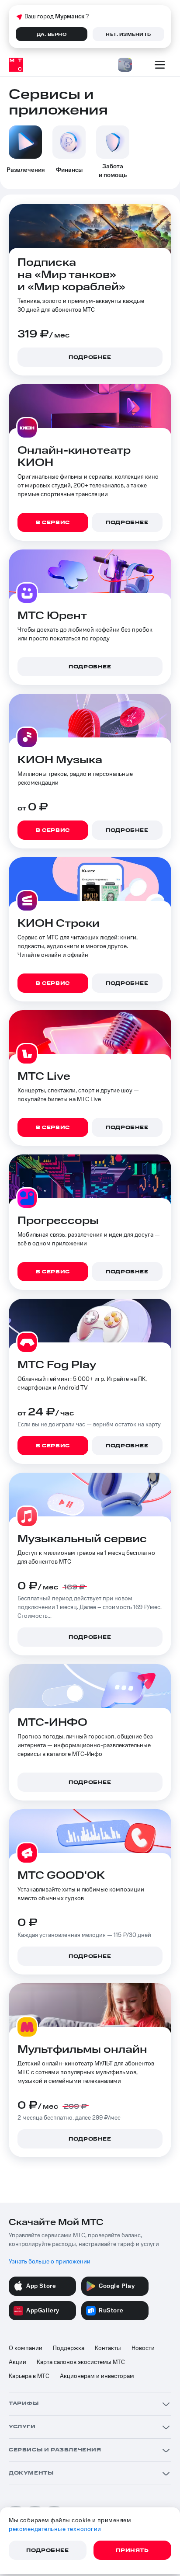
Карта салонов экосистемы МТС (81, 2362)
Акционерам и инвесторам (97, 2376)
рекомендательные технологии (55, 2529)
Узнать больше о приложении (50, 2262)
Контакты (108, 2348)
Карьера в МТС (29, 2376)
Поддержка (69, 2348)
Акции (17, 2362)
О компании (26, 2348)
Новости (143, 2348)
